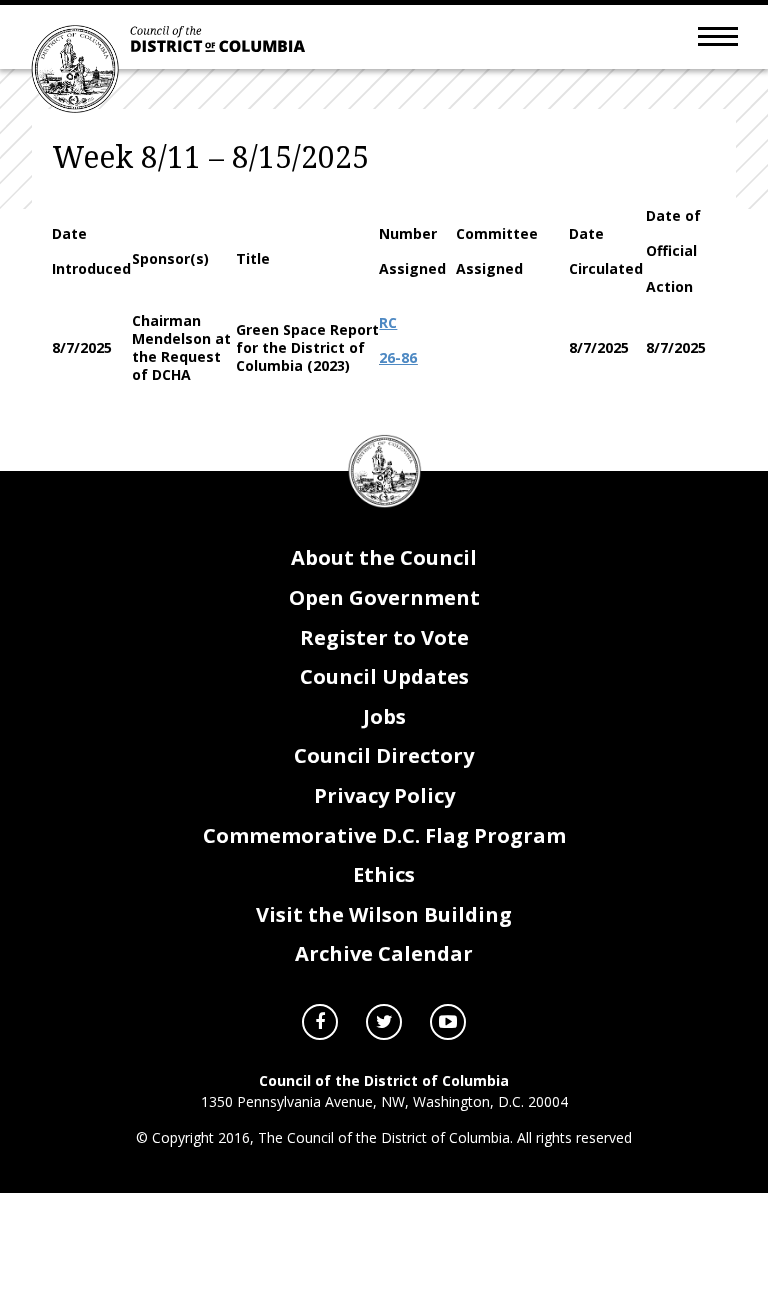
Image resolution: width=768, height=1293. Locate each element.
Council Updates (384, 676)
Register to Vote (384, 637)
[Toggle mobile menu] (718, 35)
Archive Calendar (384, 953)
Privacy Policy (384, 795)
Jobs (384, 716)
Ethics (384, 874)
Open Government (384, 597)
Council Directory (384, 755)
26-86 (398, 357)
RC (388, 322)
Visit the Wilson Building (384, 914)
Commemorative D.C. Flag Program (384, 835)
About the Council (384, 557)
